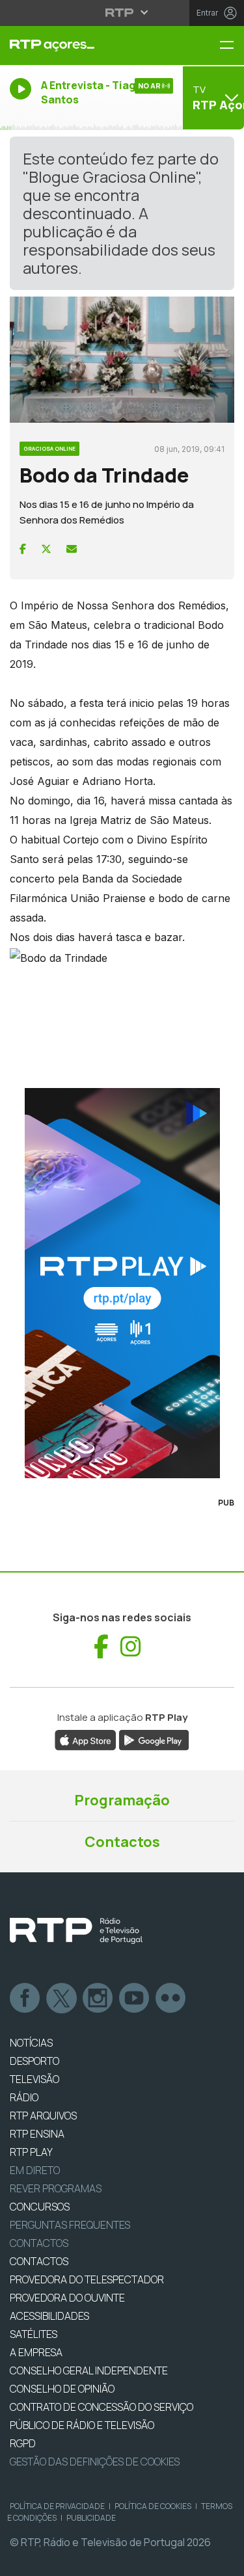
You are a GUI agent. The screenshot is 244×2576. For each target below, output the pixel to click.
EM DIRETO (35, 2170)
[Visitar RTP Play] (122, 1283)
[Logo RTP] (76, 1931)
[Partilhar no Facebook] (23, 549)
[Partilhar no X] (46, 549)
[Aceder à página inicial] (81, 46)
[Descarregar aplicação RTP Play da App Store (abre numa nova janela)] (86, 1740)
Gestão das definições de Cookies (95, 2462)
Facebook (25, 1998)
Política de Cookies (153, 2506)
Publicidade (91, 2518)
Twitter (62, 1998)
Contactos (122, 1842)
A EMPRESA (36, 2352)
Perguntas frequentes (70, 2225)
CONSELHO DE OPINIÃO (62, 2389)
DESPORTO (34, 2061)
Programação (122, 1800)
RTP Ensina (37, 2134)
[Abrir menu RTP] (122, 12)
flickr (171, 1998)
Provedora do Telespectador (87, 2279)
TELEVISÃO (34, 2079)
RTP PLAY (31, 2152)
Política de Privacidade (57, 2506)
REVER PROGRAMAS (56, 2188)
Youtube (135, 1998)
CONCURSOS (40, 2207)
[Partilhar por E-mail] (72, 549)
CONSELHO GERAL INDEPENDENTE (89, 2370)
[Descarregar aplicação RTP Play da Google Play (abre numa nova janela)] (154, 1740)
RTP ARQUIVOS (43, 2116)
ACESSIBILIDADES (49, 2316)
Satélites (34, 2334)
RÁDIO (24, 2097)
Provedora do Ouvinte (67, 2298)
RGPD (23, 2443)
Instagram (98, 1998)
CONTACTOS (39, 2261)
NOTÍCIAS (31, 2043)
